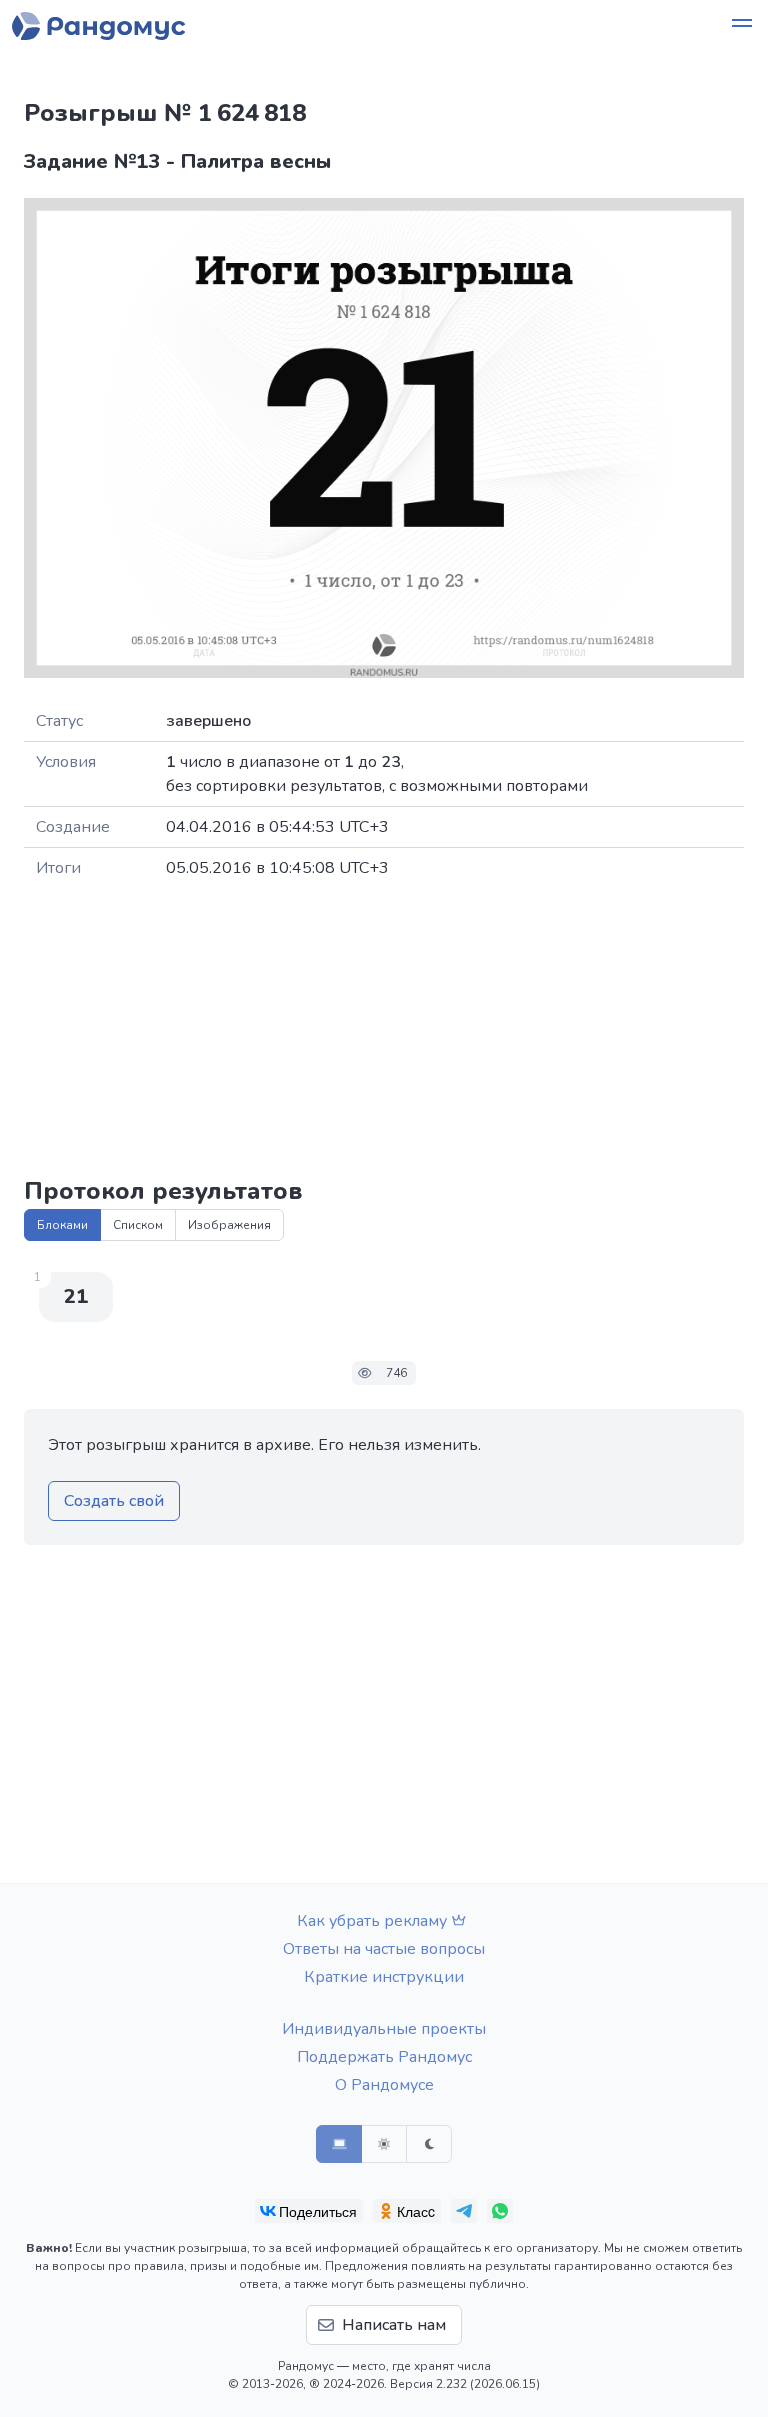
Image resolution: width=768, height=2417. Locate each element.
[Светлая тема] (384, 2144)
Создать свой (114, 1501)
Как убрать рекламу (372, 1921)
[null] (309, 2211)
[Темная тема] (429, 2144)
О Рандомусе (384, 2085)
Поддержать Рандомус (384, 2057)
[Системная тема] (339, 2144)
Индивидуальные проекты (384, 2029)
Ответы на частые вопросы (384, 1949)
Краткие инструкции (384, 1977)
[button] (742, 26)
